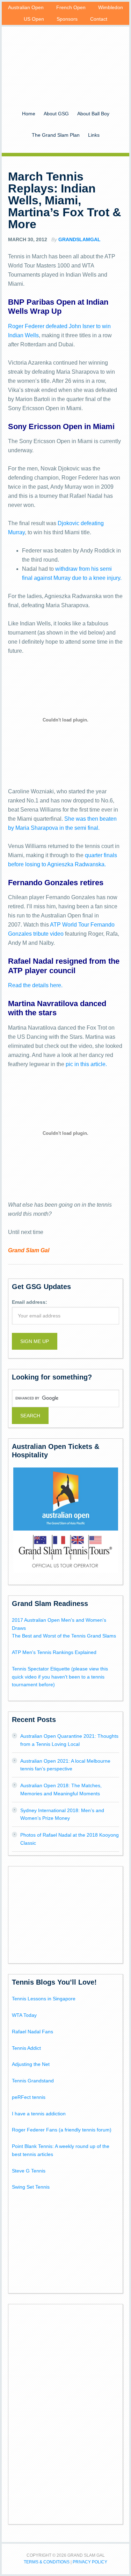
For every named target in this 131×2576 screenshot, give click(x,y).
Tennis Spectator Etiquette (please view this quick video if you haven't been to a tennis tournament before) (60, 1677)
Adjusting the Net (31, 2064)
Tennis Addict (26, 2048)
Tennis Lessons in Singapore (44, 1999)
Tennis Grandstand (33, 2081)
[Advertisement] (66, 1914)
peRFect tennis (29, 2097)
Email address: (30, 1302)
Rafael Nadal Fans (32, 2032)
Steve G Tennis (29, 2171)
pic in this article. (86, 1064)
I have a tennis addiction (39, 2114)
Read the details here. (35, 985)
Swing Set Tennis (31, 2187)
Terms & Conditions (47, 2562)
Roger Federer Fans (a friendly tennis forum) (62, 2130)
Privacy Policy (90, 2562)
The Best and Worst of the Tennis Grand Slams (64, 1636)
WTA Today (24, 2015)
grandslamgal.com (65, 59)
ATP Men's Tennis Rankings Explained (54, 1652)
